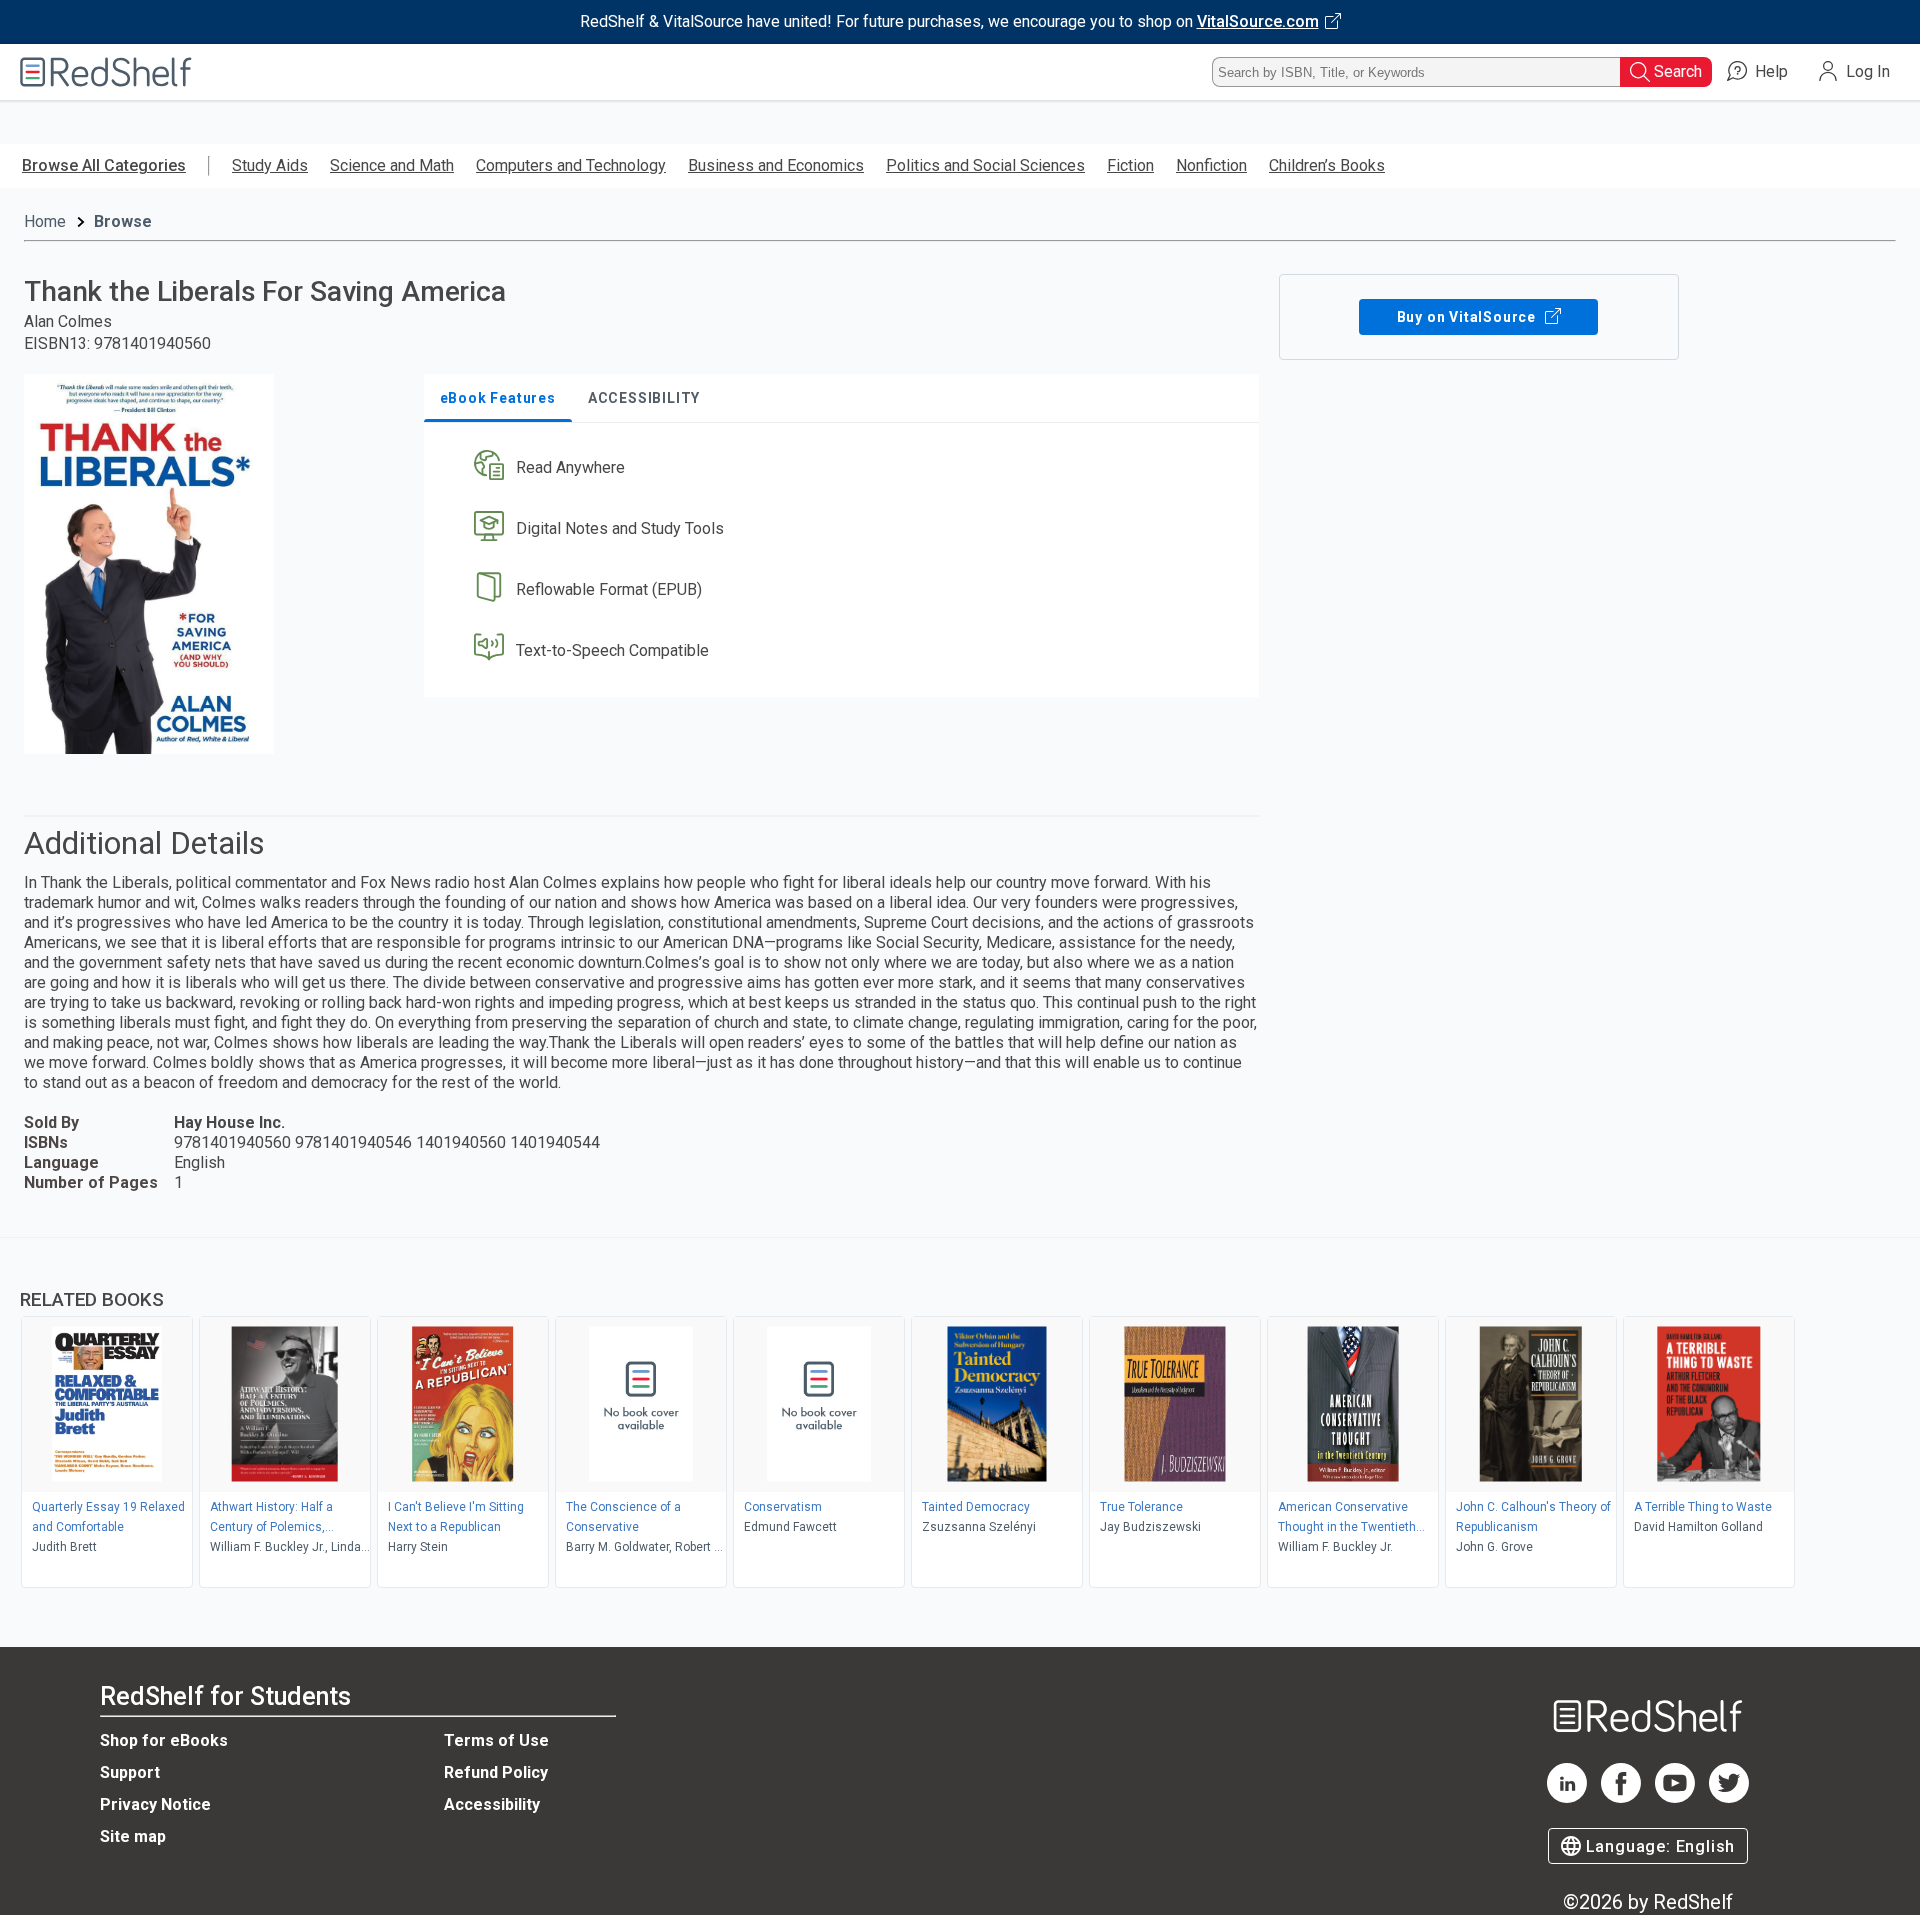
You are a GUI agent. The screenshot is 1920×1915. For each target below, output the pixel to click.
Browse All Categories (104, 165)
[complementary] (960, 1415)
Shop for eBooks (164, 1740)
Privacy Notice (155, 1804)
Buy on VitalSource (1468, 317)
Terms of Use (496, 1740)
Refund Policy (496, 1772)
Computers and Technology (571, 165)
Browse (123, 221)
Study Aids (270, 165)
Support (130, 1772)
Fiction (1130, 165)
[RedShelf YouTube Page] (1675, 1797)
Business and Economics (776, 165)
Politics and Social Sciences (985, 165)
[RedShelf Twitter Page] (1729, 1797)
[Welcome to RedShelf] (106, 72)
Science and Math (392, 165)
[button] (845, 468)
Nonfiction (1211, 165)
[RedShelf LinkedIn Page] (1567, 1797)
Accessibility (492, 1804)
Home (45, 221)
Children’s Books (1327, 165)
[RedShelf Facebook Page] (1621, 1797)
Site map (133, 1836)
